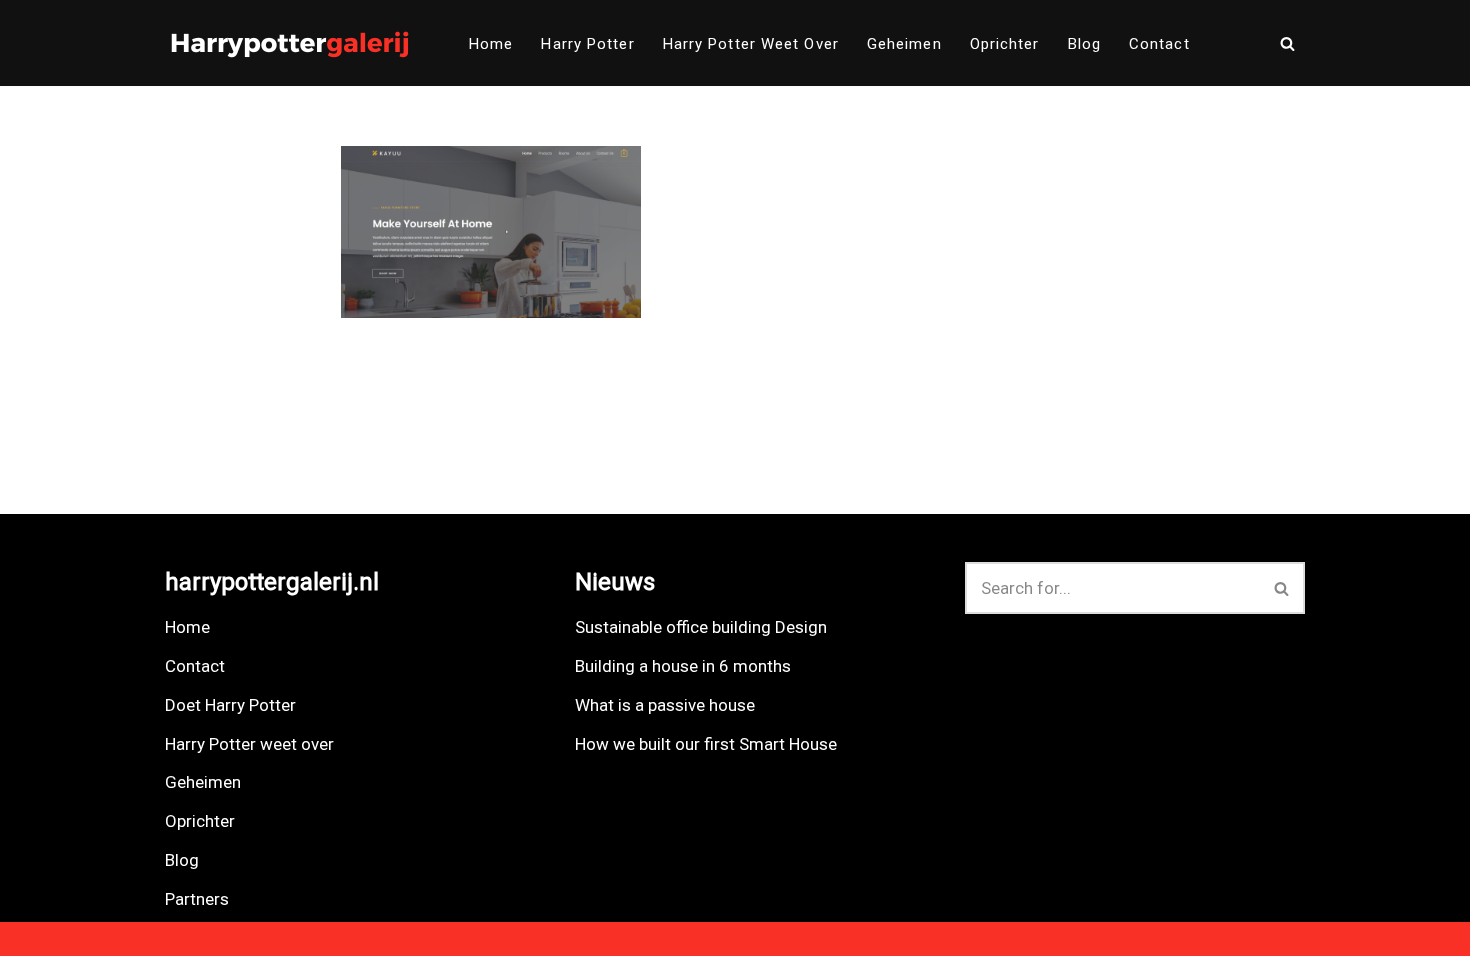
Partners (197, 899)
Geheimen (904, 44)
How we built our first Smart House (706, 744)
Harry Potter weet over (751, 44)
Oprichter (1005, 44)
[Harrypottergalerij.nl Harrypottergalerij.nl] (290, 43)
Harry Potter (587, 44)
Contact (1159, 44)
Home (491, 44)
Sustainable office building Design (701, 627)
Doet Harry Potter (230, 705)
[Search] (1287, 43)
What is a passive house (665, 705)
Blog (1084, 44)
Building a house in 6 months (683, 666)
